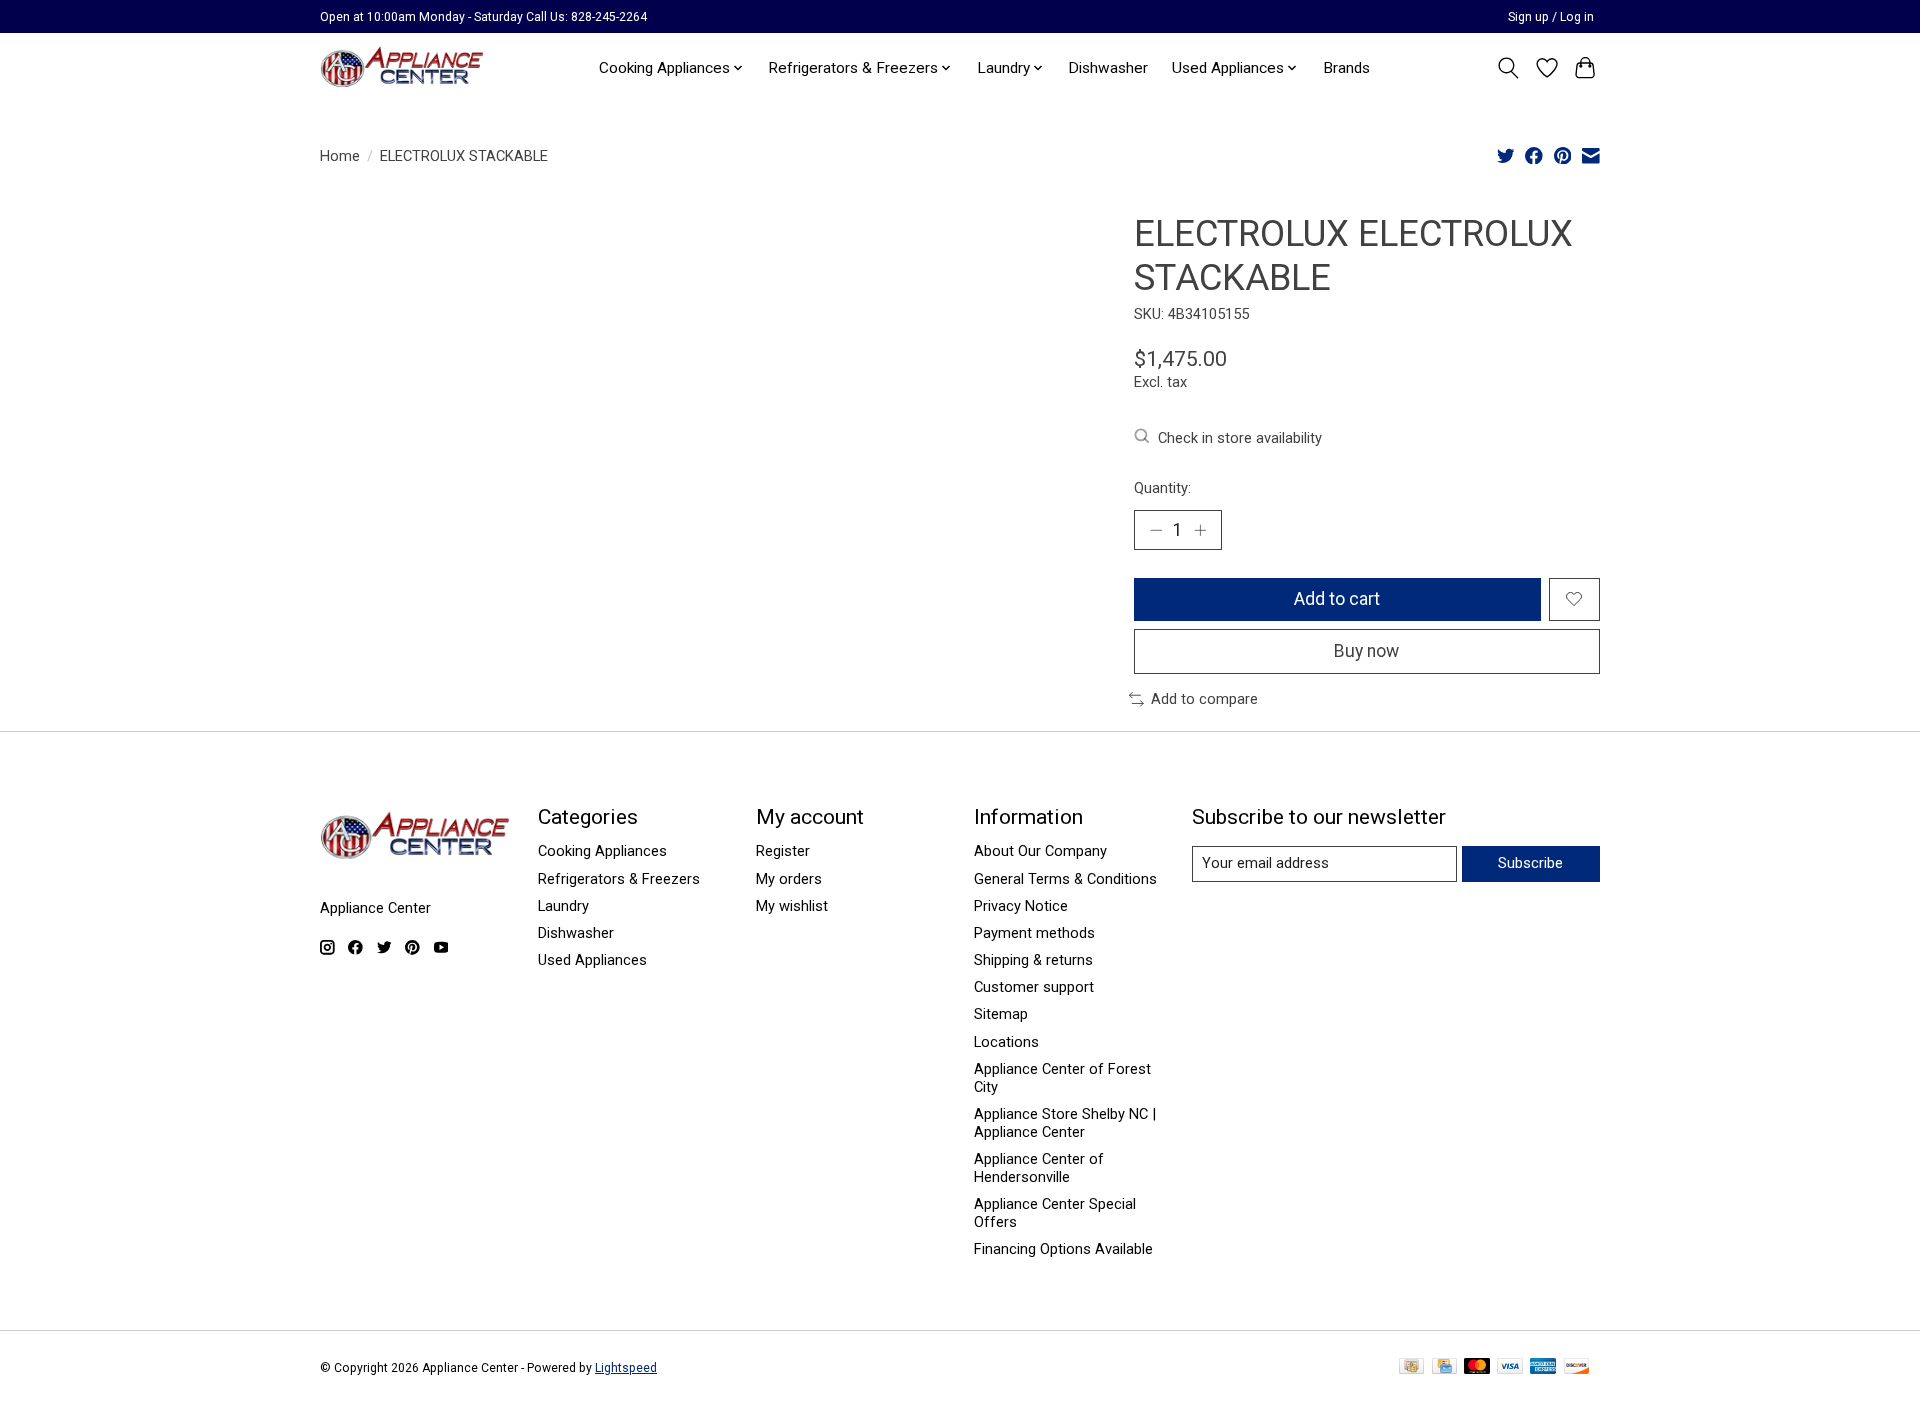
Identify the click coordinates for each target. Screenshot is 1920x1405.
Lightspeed (626, 1368)
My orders (789, 879)
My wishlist (792, 906)
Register (783, 851)
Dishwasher (1108, 68)
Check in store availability (1240, 438)
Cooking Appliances (602, 851)
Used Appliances (592, 960)
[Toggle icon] (1508, 68)
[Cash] (1411, 1367)
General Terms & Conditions (1065, 879)
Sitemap (1001, 1014)
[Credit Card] (1444, 1367)
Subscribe (1530, 863)
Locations (1006, 1042)
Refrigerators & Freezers (619, 879)
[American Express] (1543, 1367)
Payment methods (1034, 933)
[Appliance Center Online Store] (402, 67)
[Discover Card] (1577, 1367)
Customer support (1034, 987)
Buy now (1366, 651)
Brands (1346, 68)
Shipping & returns (1033, 960)
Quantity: (1162, 488)
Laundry (563, 906)
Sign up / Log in (1551, 17)
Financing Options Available (1063, 1249)
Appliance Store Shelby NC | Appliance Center (1065, 1123)
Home (340, 156)
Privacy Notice (1021, 906)
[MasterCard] (1477, 1367)
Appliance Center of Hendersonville (1039, 1168)
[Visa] (1510, 1367)
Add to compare (1204, 699)
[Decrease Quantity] (1156, 530)
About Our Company (1040, 851)
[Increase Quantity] (1200, 530)
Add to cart (1337, 599)
